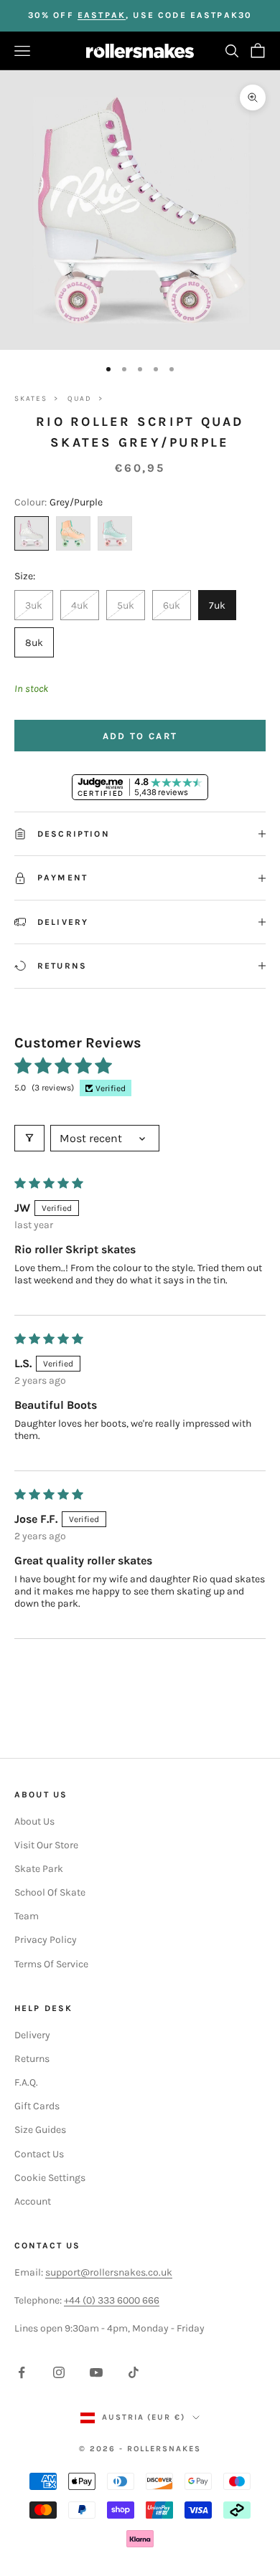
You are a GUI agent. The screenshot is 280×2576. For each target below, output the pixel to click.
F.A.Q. (26, 2082)
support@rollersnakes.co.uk (109, 2272)
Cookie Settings (50, 2178)
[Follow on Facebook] (22, 2372)
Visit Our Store (46, 1845)
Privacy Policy (46, 1940)
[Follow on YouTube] (96, 2372)
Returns (32, 2059)
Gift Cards (37, 2106)
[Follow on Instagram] (59, 2372)
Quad (80, 399)
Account (33, 2201)
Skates (31, 399)
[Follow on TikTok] (134, 2372)
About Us (34, 1821)
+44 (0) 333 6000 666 (112, 2300)
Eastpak (102, 15)
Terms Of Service (51, 1964)
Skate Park (39, 1869)
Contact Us (39, 2154)
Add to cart (140, 736)
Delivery (32, 2035)
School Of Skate (50, 1892)
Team (27, 1916)
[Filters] (29, 1138)
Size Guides (40, 2130)
